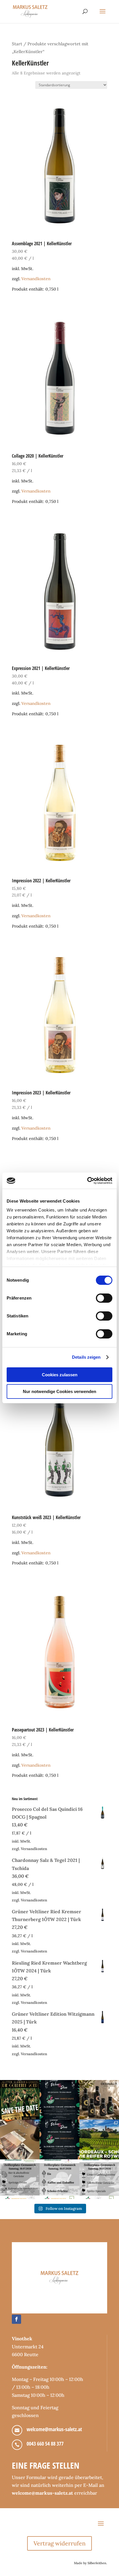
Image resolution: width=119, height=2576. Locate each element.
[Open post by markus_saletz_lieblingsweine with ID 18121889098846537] (99, 2100)
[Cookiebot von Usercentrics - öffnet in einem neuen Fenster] (87, 1181)
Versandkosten (36, 279)
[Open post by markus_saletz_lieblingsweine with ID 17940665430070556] (59, 2139)
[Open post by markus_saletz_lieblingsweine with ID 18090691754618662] (59, 2179)
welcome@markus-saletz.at (54, 2429)
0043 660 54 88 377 (45, 2444)
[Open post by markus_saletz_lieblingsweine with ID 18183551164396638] (99, 2139)
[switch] (104, 1298)
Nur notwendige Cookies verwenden (59, 1391)
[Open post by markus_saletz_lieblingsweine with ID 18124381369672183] (99, 2179)
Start (17, 44)
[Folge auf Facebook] (16, 2319)
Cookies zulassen (60, 1375)
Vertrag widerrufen (59, 2543)
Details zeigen (86, 1357)
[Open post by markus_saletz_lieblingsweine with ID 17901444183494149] (20, 2139)
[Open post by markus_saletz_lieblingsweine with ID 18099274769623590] (59, 2100)
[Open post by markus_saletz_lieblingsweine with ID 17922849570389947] (20, 2179)
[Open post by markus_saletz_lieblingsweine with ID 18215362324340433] (20, 2100)
